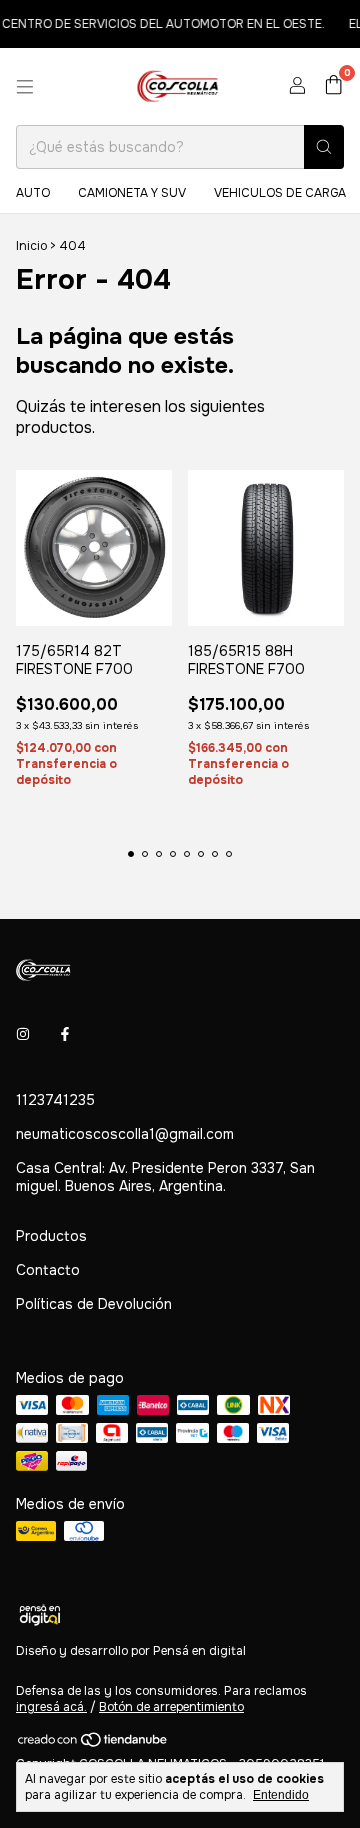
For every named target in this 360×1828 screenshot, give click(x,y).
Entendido (281, 1795)
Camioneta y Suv (132, 193)
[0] (333, 86)
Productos (51, 1236)
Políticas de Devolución (94, 1304)
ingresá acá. (51, 1707)
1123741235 (55, 1100)
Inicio (31, 246)
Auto (33, 193)
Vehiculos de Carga (280, 193)
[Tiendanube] (93, 1744)
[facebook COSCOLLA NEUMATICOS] (65, 1034)
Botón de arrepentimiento (171, 1707)
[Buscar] (324, 147)
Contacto (48, 1270)
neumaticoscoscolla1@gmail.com (125, 1134)
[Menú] (25, 87)
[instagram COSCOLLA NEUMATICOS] (23, 1034)
